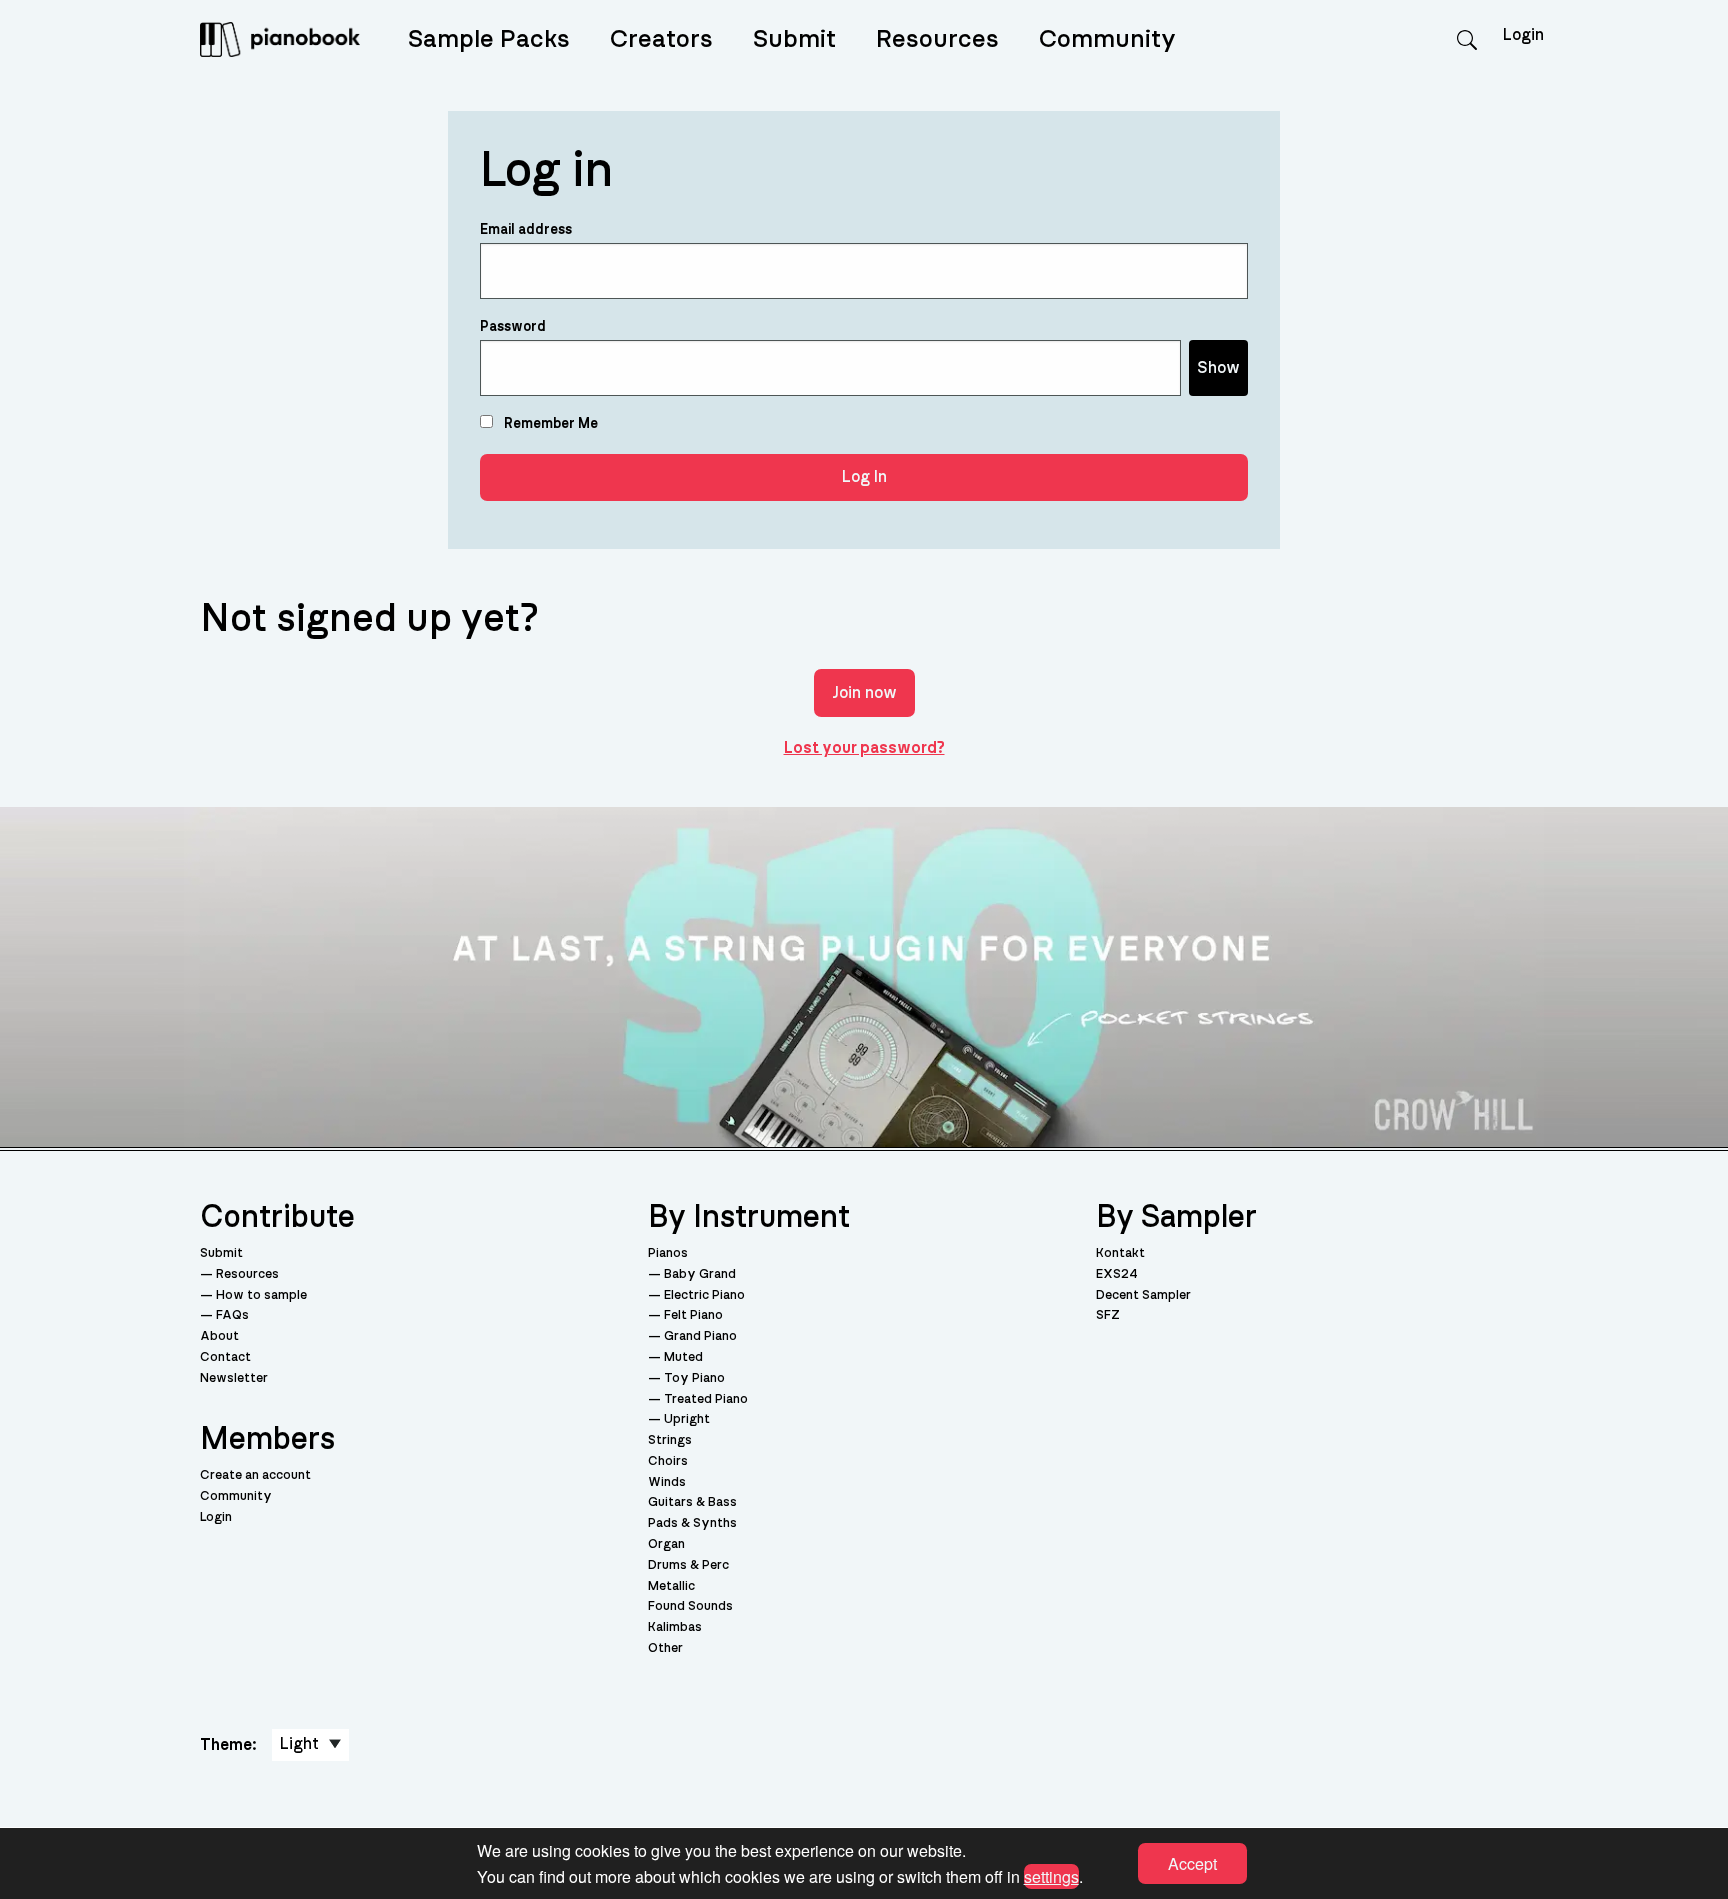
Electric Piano (704, 1295)
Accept (1192, 1863)
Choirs (668, 1461)
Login (216, 1517)
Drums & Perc (688, 1565)
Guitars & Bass (692, 1502)
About (219, 1336)
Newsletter (234, 1378)
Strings (670, 1440)
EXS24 (1117, 1274)
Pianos (668, 1253)
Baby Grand (700, 1274)
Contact (225, 1357)
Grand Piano (700, 1336)
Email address (526, 230)
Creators (661, 39)
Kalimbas (675, 1627)
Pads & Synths (692, 1523)
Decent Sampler (1143, 1295)
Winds (667, 1482)
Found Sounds (690, 1606)
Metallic (671, 1586)
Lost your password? (864, 748)
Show (1218, 368)
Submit (794, 39)
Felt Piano (693, 1315)
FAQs (232, 1315)
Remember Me (549, 424)
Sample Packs (489, 39)
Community (1107, 39)
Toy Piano (694, 1378)
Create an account (255, 1475)
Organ (666, 1544)
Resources (937, 39)
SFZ (1108, 1315)
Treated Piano (706, 1399)
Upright (687, 1419)
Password (513, 327)
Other (665, 1648)
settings (1051, 1875)
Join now (864, 693)
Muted (683, 1357)
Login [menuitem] (1523, 35)
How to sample (261, 1295)
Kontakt (1120, 1253)
